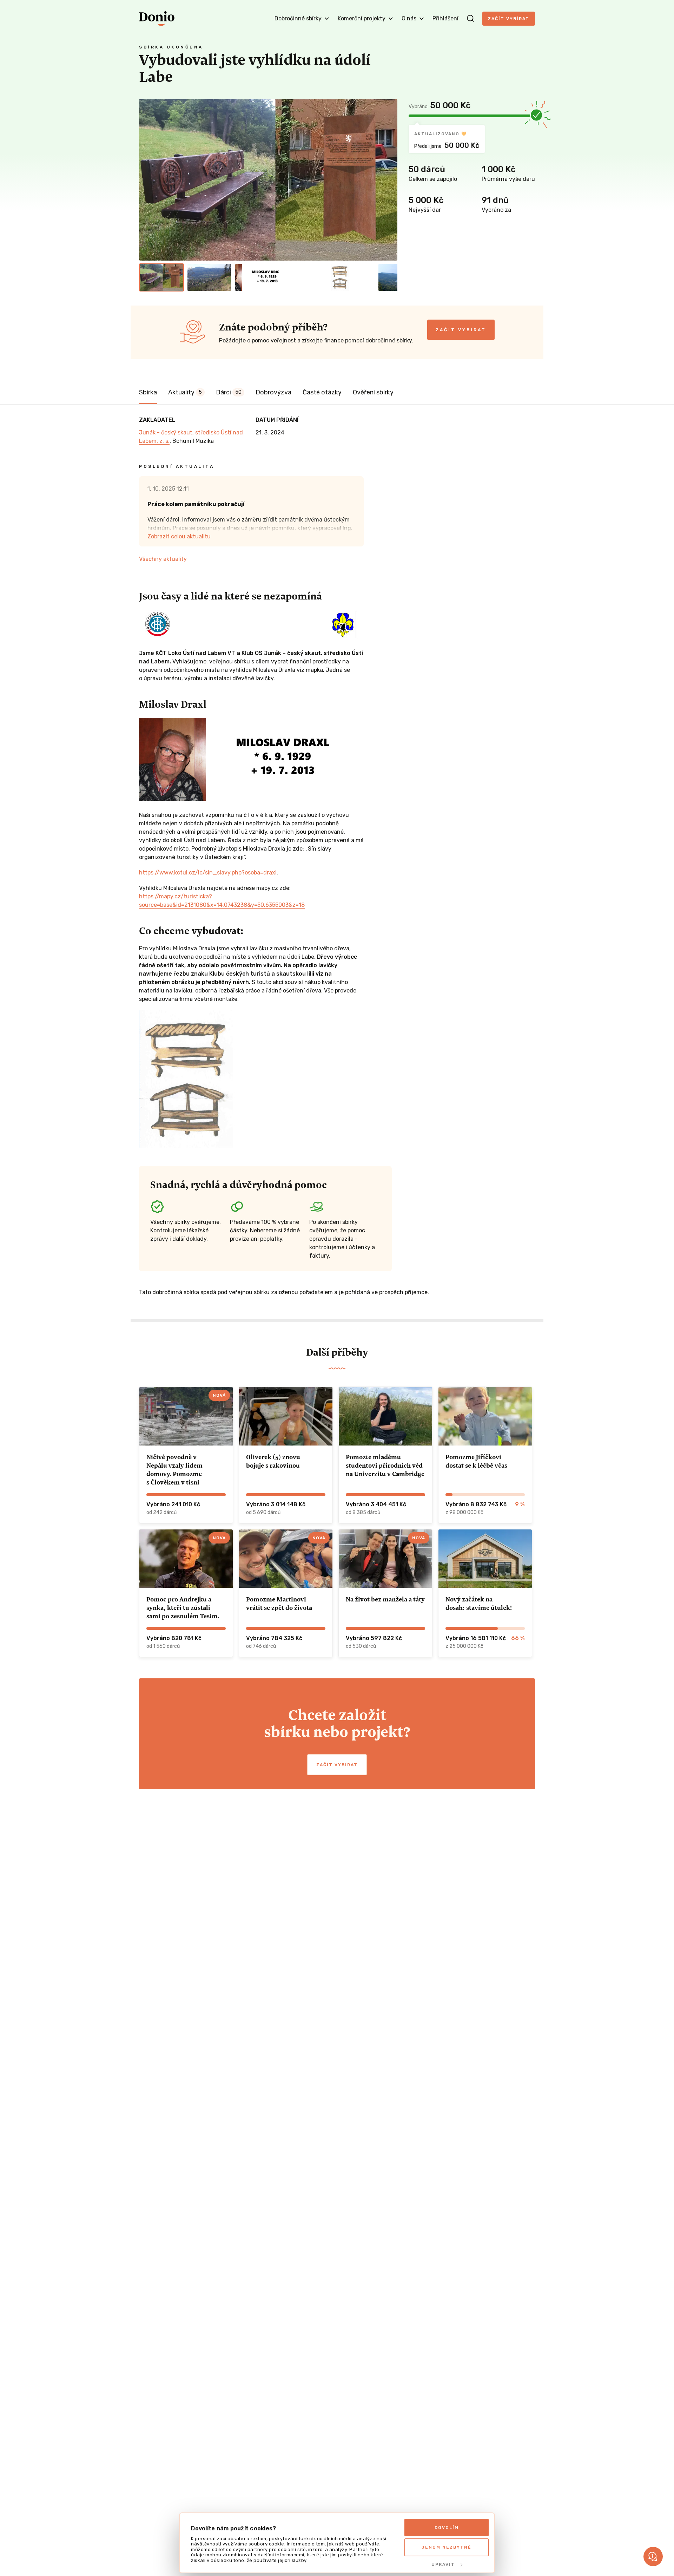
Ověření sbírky (373, 392)
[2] (209, 277)
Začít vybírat (509, 19)
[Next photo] (389, 180)
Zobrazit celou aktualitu (179, 536)
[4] (305, 277)
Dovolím (447, 2528)
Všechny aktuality (163, 559)
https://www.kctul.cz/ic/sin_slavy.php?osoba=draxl (208, 873)
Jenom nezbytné (447, 2547)
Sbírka (148, 392)
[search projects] (470, 19)
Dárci (229, 392)
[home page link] (157, 19)
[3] (257, 277)
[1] (161, 277)
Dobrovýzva (273, 392)
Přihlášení (445, 18)
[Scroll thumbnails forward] (389, 277)
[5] (352, 277)
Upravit (443, 2564)
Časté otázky (322, 392)
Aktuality (185, 392)
